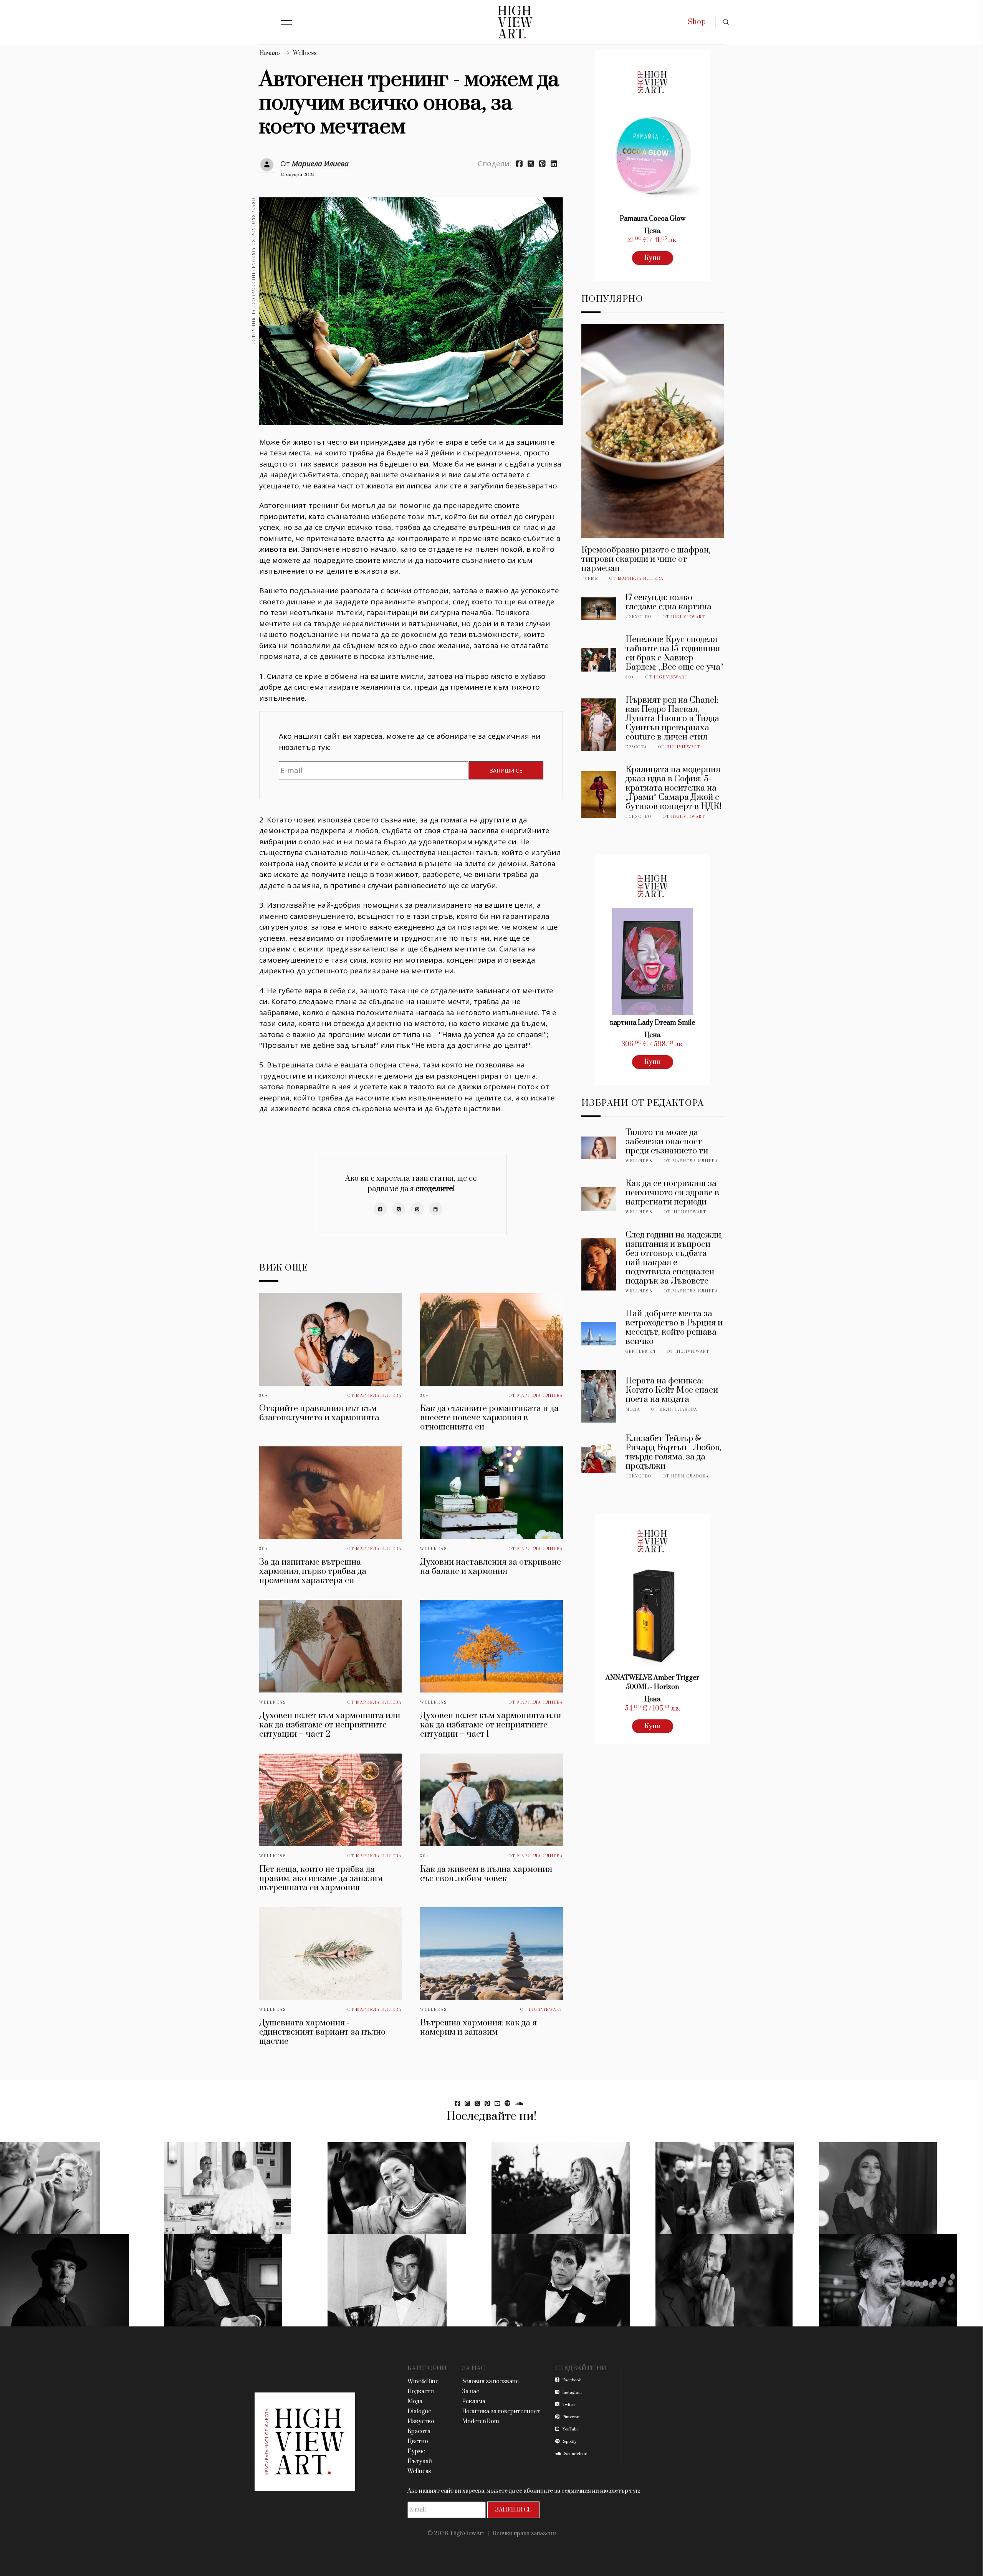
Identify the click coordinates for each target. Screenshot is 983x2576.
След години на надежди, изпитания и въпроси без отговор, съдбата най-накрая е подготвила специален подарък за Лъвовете (674, 1258)
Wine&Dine (423, 2382)
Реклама (474, 2401)
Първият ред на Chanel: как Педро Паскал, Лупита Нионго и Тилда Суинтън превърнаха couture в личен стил (672, 719)
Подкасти (421, 2392)
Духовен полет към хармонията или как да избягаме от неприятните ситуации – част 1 (491, 1725)
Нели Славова (679, 1410)
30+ (264, 1396)
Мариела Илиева (320, 164)
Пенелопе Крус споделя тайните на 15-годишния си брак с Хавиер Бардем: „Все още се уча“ (674, 653)
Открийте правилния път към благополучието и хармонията (319, 1413)
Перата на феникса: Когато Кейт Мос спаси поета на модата (672, 1390)
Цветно (418, 2441)
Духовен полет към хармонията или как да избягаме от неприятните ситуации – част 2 (330, 1725)
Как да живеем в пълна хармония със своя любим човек (486, 1874)
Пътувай (420, 2461)
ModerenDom (481, 2421)
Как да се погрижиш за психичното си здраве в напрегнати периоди (672, 1193)
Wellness (305, 53)
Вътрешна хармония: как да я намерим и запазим (478, 2028)
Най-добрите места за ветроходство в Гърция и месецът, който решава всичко (674, 1328)
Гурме (590, 579)
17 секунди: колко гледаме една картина (669, 602)
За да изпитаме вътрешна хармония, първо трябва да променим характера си (313, 1571)
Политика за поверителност (501, 2411)
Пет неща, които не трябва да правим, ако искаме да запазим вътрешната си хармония (321, 1879)
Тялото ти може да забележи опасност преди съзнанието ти (667, 1142)
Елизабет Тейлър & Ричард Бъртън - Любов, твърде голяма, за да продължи (673, 1452)
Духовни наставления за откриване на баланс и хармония (491, 1567)
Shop (697, 22)
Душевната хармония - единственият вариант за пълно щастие (322, 2032)
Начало (270, 53)
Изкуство (639, 617)
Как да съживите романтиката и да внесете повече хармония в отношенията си (489, 1418)
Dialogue (419, 2411)
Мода (633, 1410)
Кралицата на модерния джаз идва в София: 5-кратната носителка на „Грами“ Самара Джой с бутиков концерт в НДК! (674, 788)
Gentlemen (641, 1352)
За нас (471, 2392)
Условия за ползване (490, 2382)
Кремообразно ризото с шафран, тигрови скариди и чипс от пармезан (646, 559)
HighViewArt (546, 2010)
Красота (636, 747)
